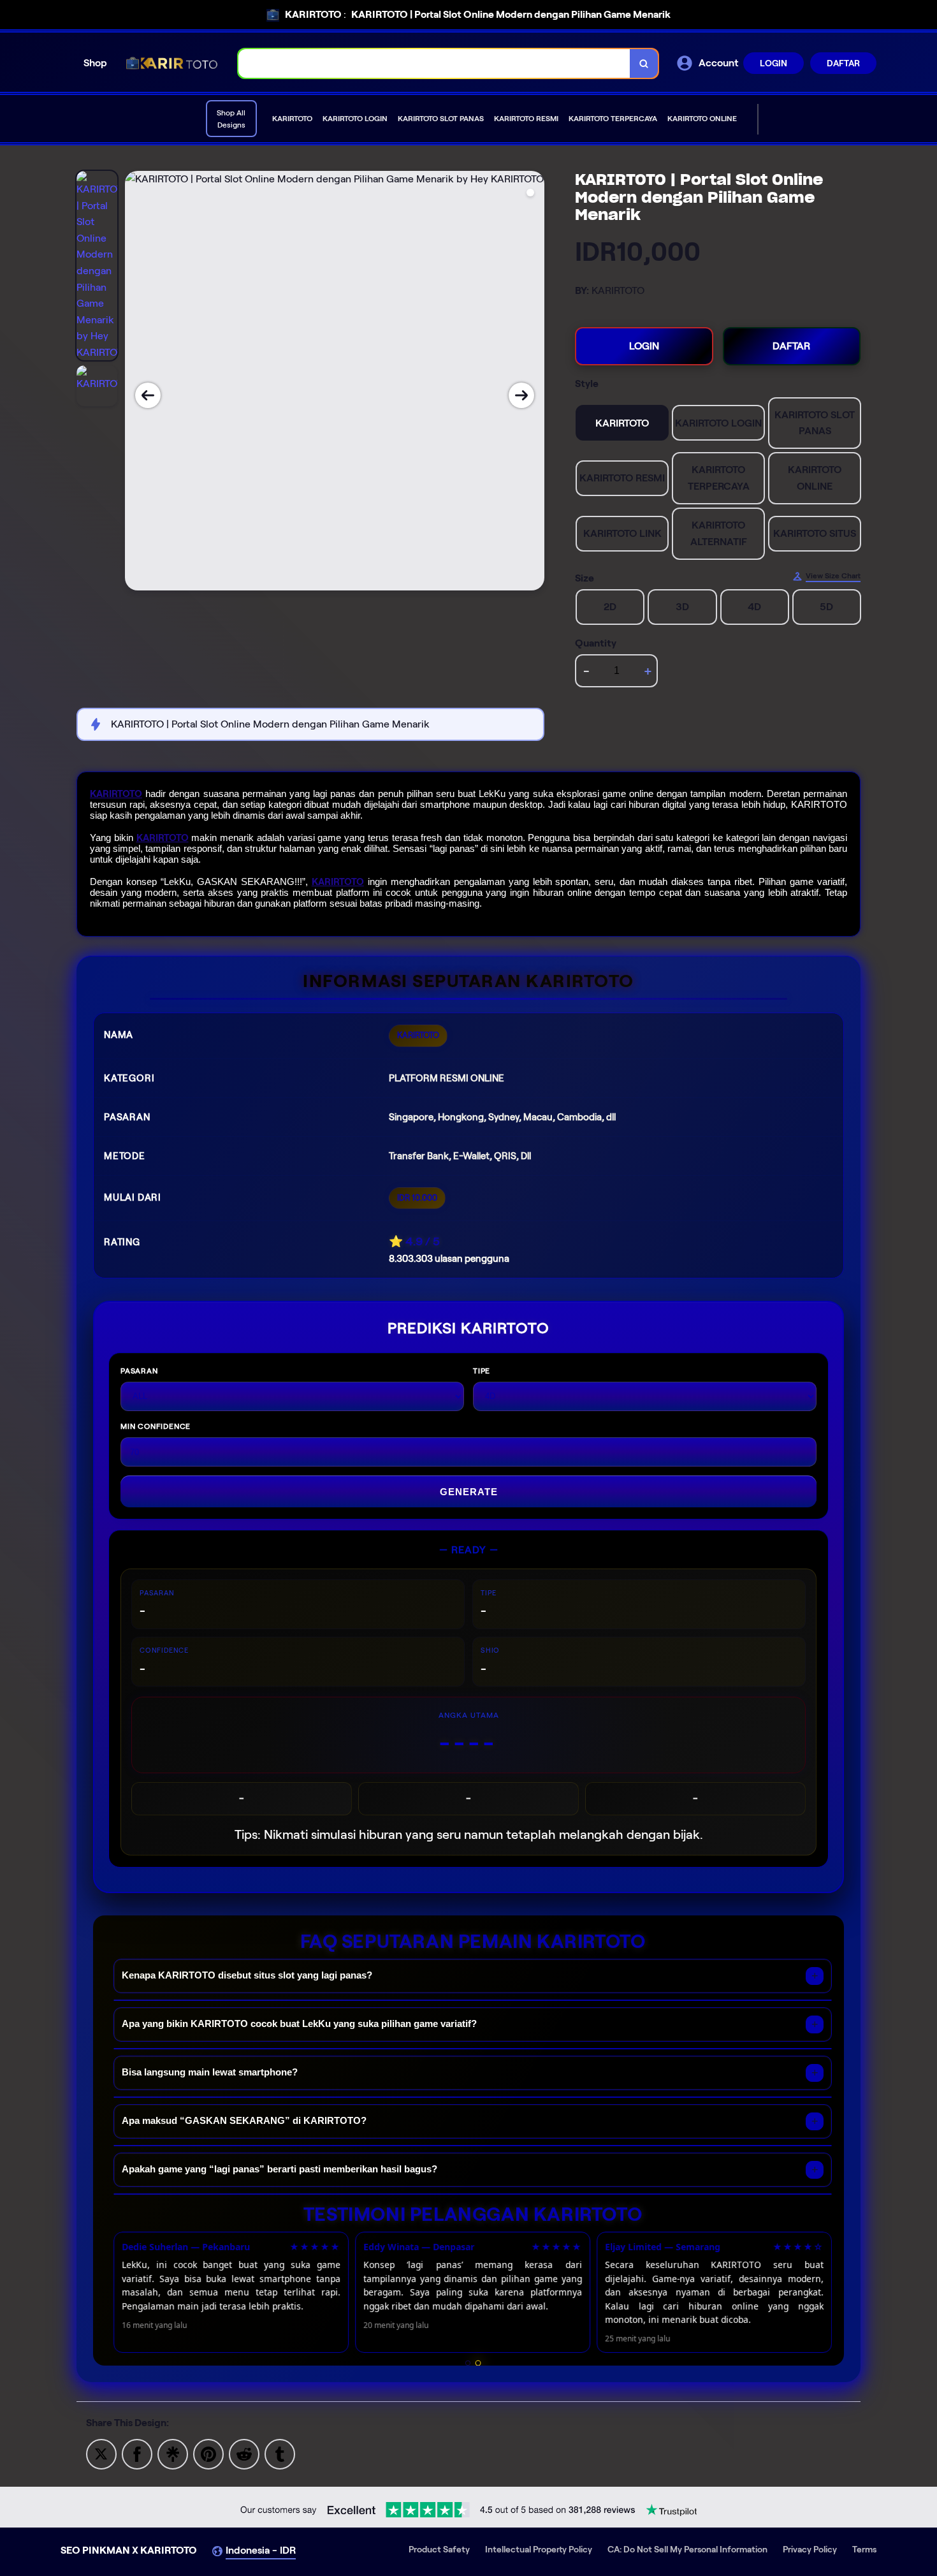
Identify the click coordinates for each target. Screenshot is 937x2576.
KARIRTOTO (116, 794)
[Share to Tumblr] (280, 2453)
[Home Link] (173, 63)
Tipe (482, 1371)
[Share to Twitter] (101, 2453)
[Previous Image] (148, 395)
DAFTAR (843, 63)
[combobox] (434, 63)
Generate (469, 1492)
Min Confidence (156, 1426)
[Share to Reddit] (244, 2453)
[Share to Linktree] (173, 2453)
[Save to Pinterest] (208, 2453)
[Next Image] (521, 395)
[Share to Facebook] (137, 2453)
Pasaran (139, 1371)
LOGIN (774, 63)
